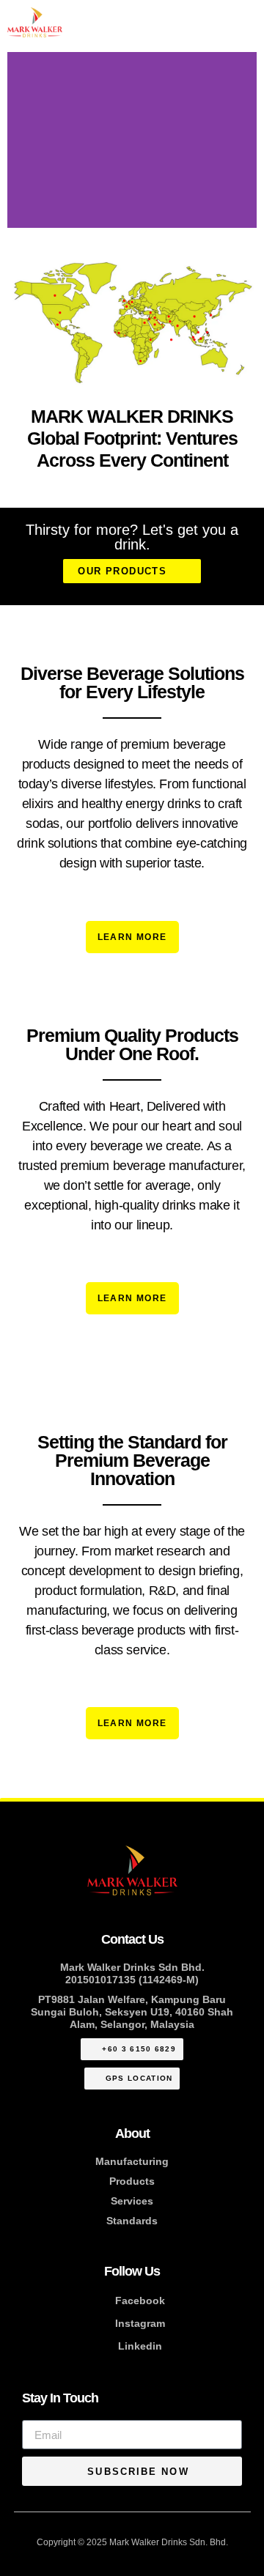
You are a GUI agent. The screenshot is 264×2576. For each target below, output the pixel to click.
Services (132, 2201)
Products (132, 2181)
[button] (22, 140)
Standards (132, 2221)
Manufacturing (132, 2161)
